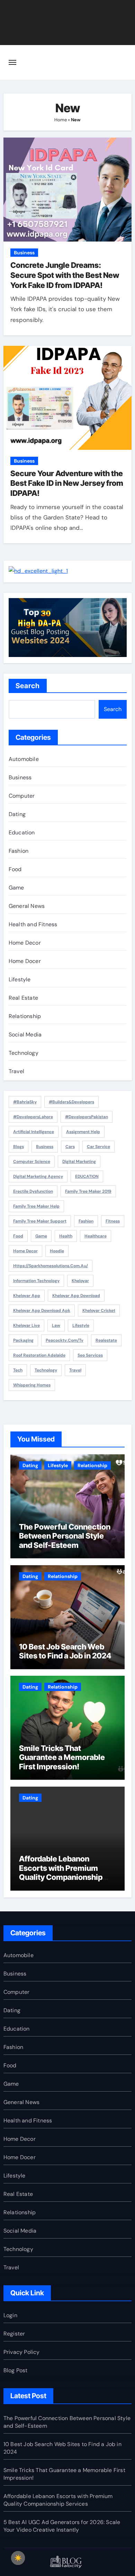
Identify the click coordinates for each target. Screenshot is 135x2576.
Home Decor (25, 943)
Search (28, 686)
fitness (113, 1221)
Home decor (25, 1251)
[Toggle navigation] (12, 62)
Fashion (19, 851)
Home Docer (25, 961)
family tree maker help (36, 1206)
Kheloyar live (26, 1325)
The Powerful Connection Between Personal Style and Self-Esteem (65, 1536)
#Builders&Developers (71, 1102)
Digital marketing (79, 1162)
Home (61, 120)
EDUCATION (87, 1176)
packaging (23, 1340)
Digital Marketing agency (38, 1176)
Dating (17, 814)
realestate (106, 1340)
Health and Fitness (33, 924)
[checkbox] (18, 2558)
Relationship (25, 1016)
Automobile (24, 759)
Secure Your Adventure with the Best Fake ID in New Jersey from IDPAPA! (67, 483)
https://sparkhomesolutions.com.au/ (51, 1266)
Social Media (25, 1035)
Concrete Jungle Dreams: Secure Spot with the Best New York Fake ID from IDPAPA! (65, 275)
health (66, 1236)
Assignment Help (83, 1132)
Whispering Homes (32, 1385)
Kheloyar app (27, 1296)
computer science (32, 1162)
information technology (36, 1281)
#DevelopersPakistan (87, 1117)
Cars (70, 1147)
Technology (24, 1053)
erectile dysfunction (33, 1191)
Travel (16, 1071)
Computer (22, 796)
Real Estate (23, 998)
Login (10, 2315)
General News (27, 906)
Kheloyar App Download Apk (42, 1311)
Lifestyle (20, 979)
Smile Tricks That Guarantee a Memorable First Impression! (62, 1757)
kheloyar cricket (99, 1311)
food (18, 1236)
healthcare (96, 1236)
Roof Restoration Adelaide (39, 1355)
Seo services (90, 1355)
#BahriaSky (25, 1102)
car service (98, 1147)
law (56, 1325)
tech (18, 1370)
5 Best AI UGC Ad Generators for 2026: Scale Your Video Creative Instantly (62, 2526)
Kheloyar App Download (76, 1296)
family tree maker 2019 (88, 1191)
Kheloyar (80, 1281)
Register (14, 2334)
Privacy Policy (22, 2352)
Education (22, 833)
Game (16, 888)
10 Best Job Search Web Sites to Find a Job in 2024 (65, 1651)
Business (24, 253)
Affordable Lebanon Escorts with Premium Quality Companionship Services (61, 1872)
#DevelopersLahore (33, 1117)
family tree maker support (40, 1221)
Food (15, 869)
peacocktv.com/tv (65, 1340)
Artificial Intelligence (34, 1132)
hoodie (57, 1251)
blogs (19, 1147)
